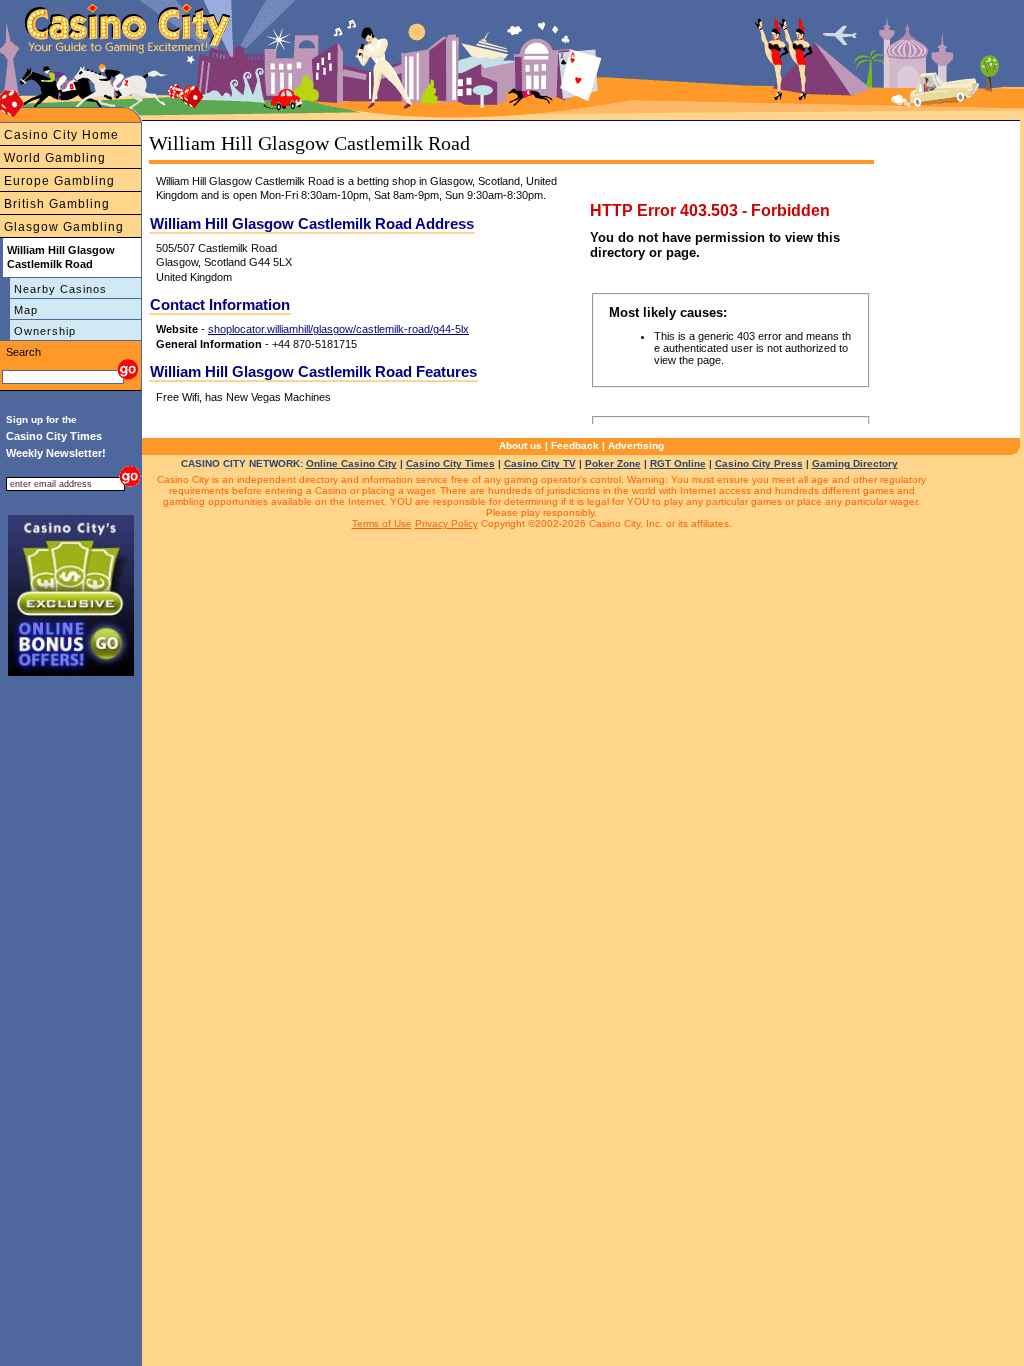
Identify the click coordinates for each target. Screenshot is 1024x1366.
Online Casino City (351, 463)
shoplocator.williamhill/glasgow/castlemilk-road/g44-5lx (338, 329)
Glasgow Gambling (64, 227)
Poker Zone (613, 463)
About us (520, 445)
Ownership (45, 331)
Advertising (636, 445)
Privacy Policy (446, 523)
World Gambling (55, 158)
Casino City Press (759, 463)
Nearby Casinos (60, 289)
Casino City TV (540, 463)
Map (26, 310)
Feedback (575, 445)
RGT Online (678, 463)
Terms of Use (382, 523)
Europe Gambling (59, 181)
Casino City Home (61, 135)
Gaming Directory (855, 463)
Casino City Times (450, 463)
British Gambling (57, 204)
